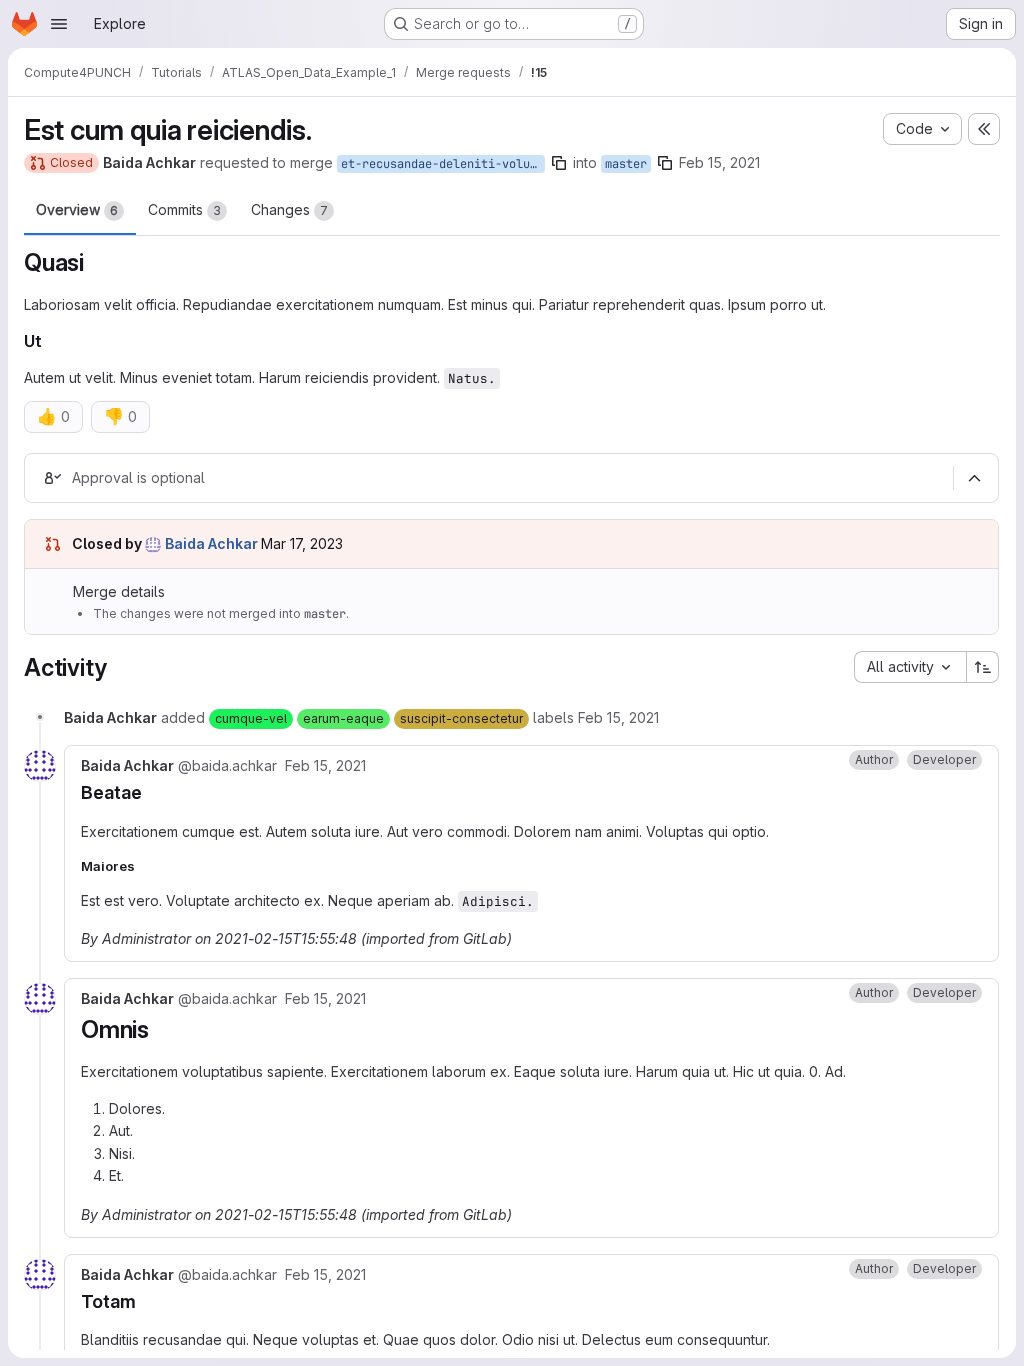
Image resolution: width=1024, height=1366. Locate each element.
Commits (184, 209)
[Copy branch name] (559, 163)
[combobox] (910, 667)
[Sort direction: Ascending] (983, 667)
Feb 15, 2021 (719, 162)
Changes (289, 209)
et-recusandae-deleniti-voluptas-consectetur (443, 164)
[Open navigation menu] (59, 24)
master (626, 164)
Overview (77, 209)
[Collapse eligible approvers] (974, 479)
